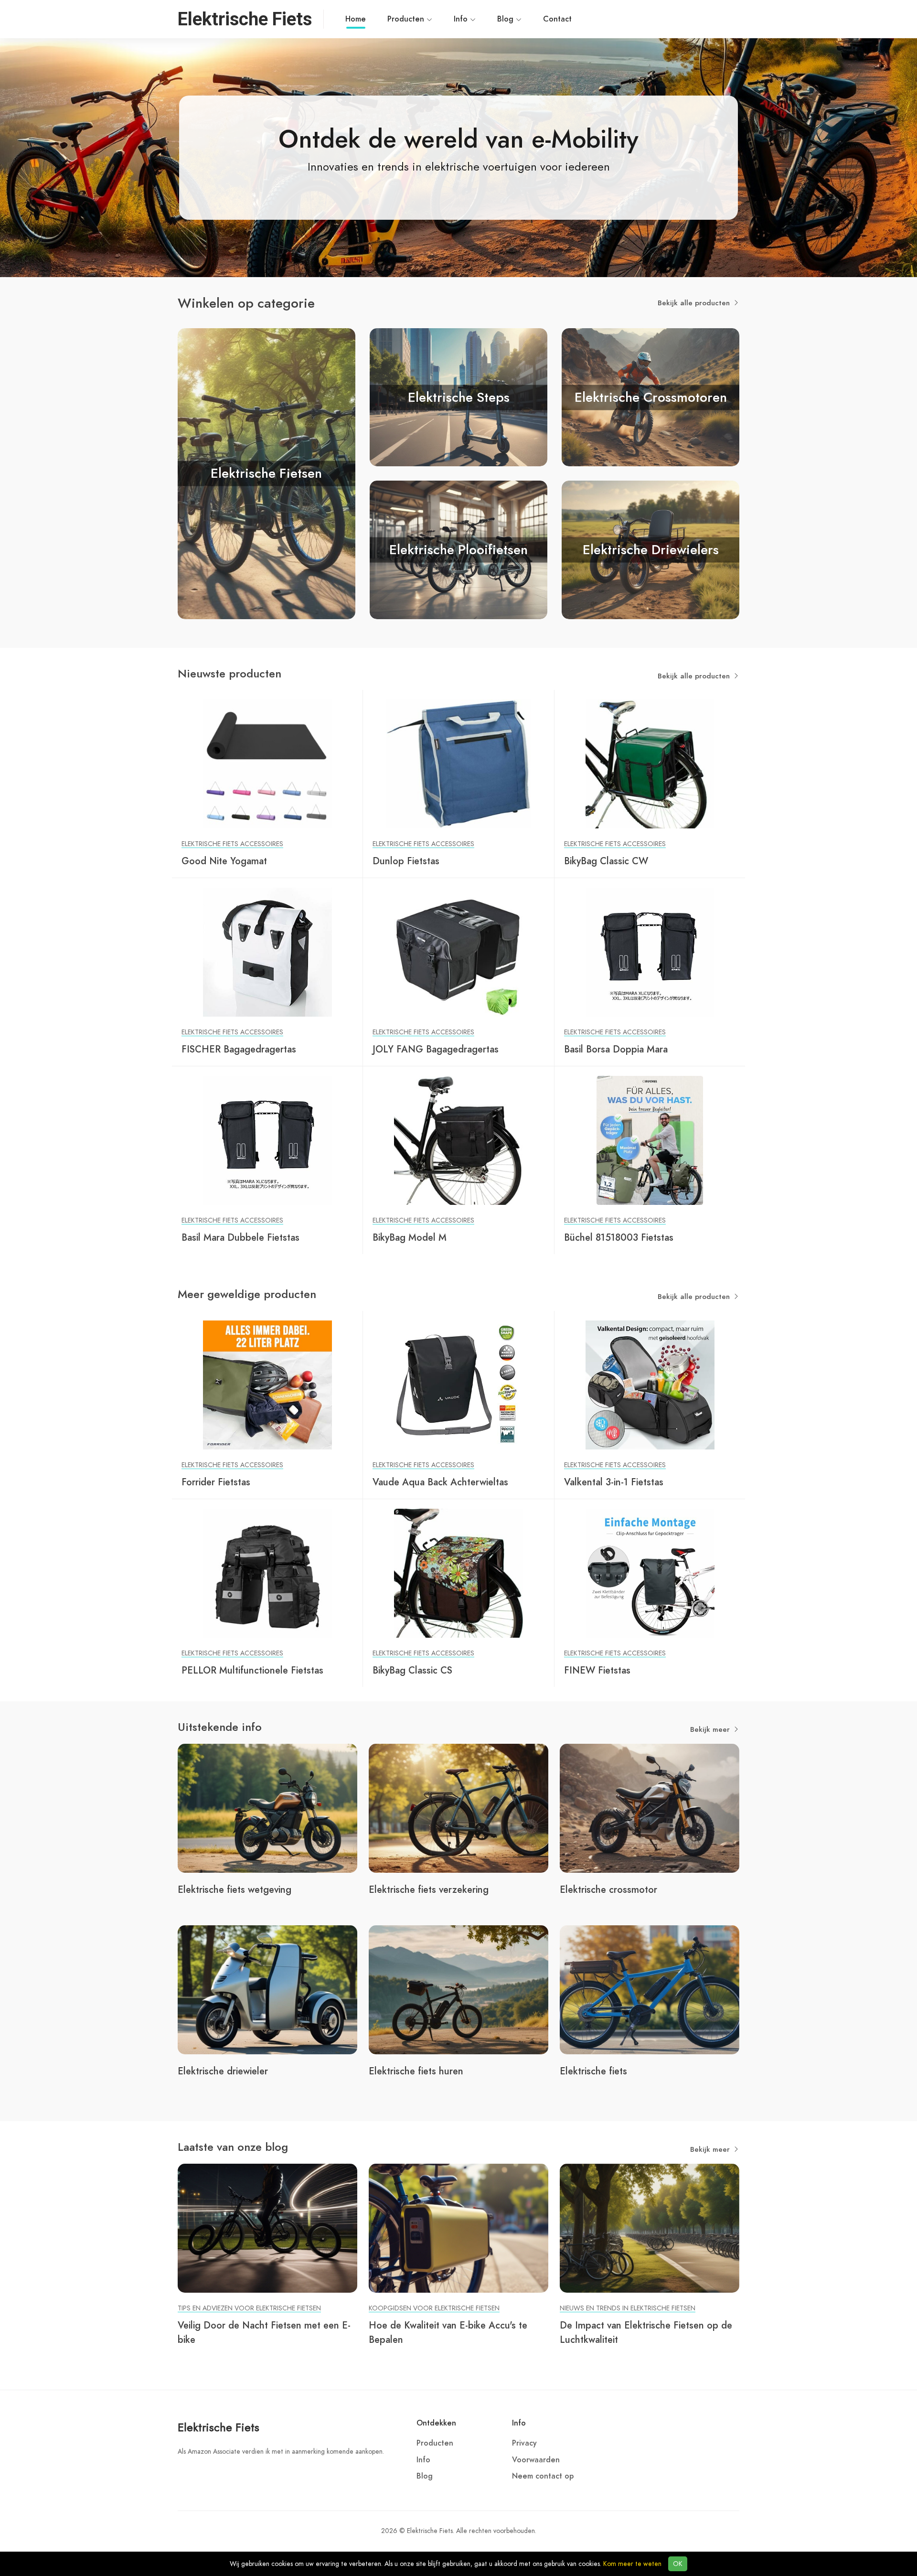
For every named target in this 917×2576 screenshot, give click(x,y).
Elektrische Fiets (219, 2427)
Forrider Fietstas (216, 1482)
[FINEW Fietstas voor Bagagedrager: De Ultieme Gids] (650, 1573)
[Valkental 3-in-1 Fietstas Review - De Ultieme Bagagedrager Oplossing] (650, 1385)
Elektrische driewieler (223, 2071)
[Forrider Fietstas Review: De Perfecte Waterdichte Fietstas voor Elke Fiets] (267, 1385)
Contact (557, 19)
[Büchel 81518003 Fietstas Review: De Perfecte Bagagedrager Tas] (650, 1140)
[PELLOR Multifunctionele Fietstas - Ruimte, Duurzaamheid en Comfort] (267, 1573)
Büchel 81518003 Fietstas (619, 1237)
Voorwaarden (536, 2460)
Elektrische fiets (593, 2071)
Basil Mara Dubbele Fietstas (240, 1237)
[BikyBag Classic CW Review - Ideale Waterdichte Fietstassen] (650, 763)
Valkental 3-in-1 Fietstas (614, 1482)
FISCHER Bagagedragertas (239, 1049)
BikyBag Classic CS (412, 1670)
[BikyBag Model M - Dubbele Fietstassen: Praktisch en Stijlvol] (458, 1140)
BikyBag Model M (410, 1237)
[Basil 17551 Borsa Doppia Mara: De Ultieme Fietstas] (650, 952)
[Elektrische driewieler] (267, 1989)
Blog (506, 19)
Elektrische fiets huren (416, 2071)
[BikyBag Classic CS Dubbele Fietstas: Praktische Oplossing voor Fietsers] (458, 1573)
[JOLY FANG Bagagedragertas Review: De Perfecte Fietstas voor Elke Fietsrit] (458, 952)
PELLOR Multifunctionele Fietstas (252, 1670)
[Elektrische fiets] (650, 1989)
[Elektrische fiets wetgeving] (267, 1808)
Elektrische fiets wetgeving (235, 1889)
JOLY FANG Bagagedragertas (436, 1049)
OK (678, 2564)
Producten (407, 19)
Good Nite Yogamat (224, 861)
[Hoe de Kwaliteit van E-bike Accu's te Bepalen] (458, 2228)
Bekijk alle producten (695, 303)
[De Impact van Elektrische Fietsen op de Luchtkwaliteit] (650, 2228)
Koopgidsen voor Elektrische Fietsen (434, 2308)
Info (462, 19)
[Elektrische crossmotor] (650, 1808)
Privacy (524, 2443)
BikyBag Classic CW (606, 861)
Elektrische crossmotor (608, 1889)
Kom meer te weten (632, 2564)
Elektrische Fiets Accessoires (232, 844)
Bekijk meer (711, 1729)
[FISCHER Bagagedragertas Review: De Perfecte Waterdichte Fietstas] (267, 952)
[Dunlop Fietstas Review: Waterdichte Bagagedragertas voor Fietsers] (458, 763)
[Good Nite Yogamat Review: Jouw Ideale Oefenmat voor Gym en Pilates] (267, 763)
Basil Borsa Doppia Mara (616, 1049)
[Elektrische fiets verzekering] (458, 1808)
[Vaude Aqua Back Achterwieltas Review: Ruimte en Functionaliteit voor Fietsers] (458, 1385)
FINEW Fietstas (597, 1670)
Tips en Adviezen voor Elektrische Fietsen (249, 2308)
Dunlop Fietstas (406, 861)
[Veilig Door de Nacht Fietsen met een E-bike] (267, 2228)
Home (356, 19)
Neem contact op (543, 2476)
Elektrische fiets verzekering (429, 1889)
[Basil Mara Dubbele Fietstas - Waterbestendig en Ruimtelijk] (267, 1140)
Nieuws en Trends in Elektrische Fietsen (628, 2308)
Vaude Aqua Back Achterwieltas (440, 1482)
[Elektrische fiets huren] (458, 1989)
